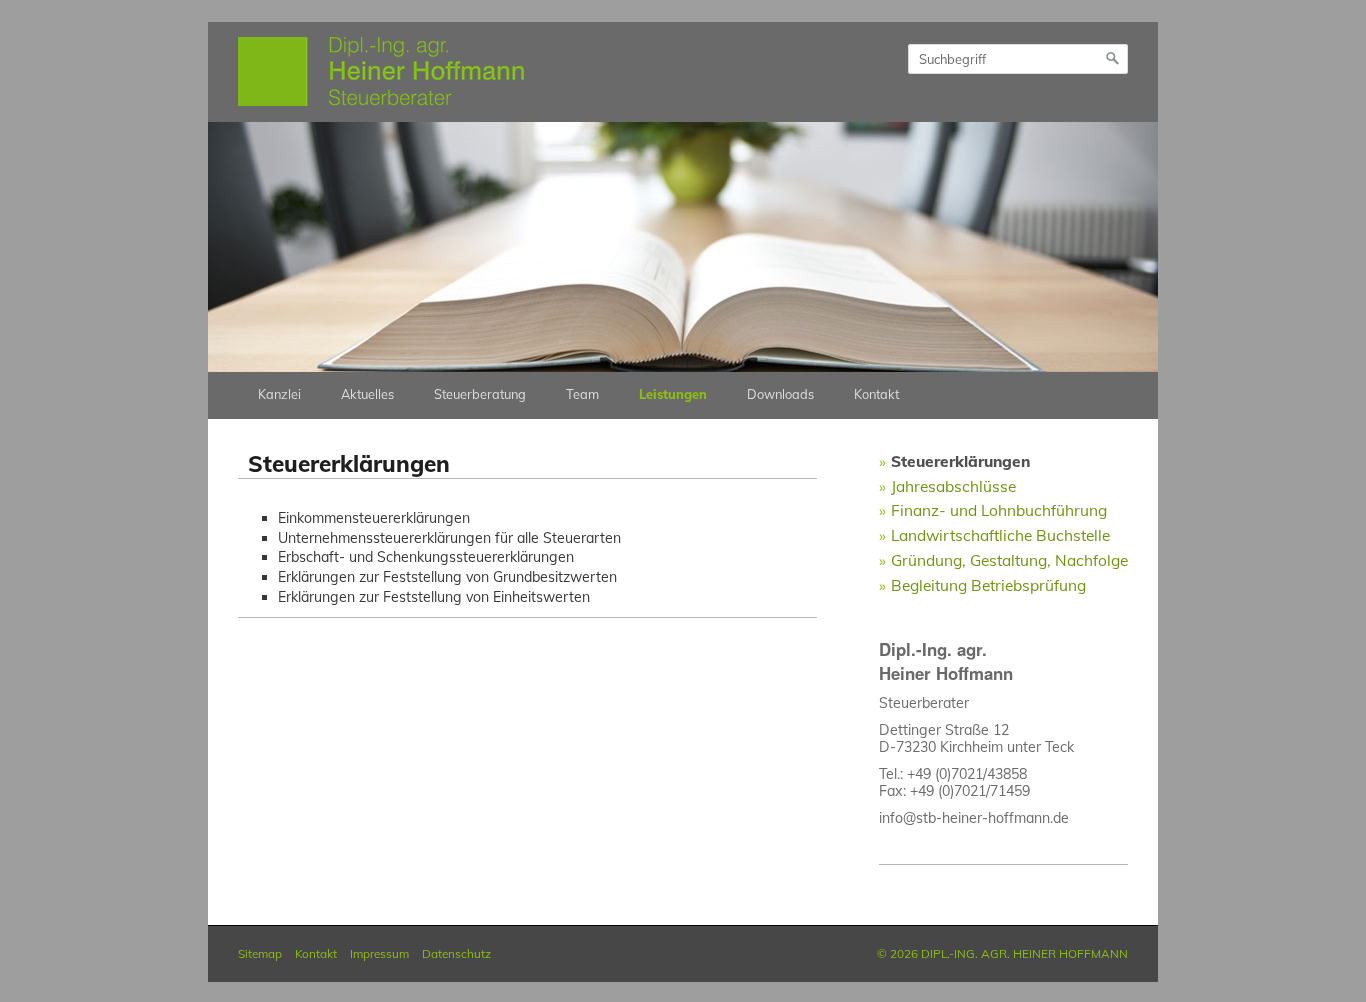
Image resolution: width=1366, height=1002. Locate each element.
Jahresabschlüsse (953, 486)
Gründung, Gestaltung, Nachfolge (1009, 560)
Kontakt (876, 394)
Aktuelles (367, 394)
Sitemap (260, 953)
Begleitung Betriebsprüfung (988, 585)
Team (582, 394)
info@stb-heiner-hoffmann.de (974, 818)
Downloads (780, 394)
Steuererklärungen (960, 461)
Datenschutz (456, 953)
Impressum (379, 953)
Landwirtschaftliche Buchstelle (1000, 535)
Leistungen (673, 394)
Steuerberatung (480, 394)
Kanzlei (279, 394)
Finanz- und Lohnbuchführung (999, 510)
